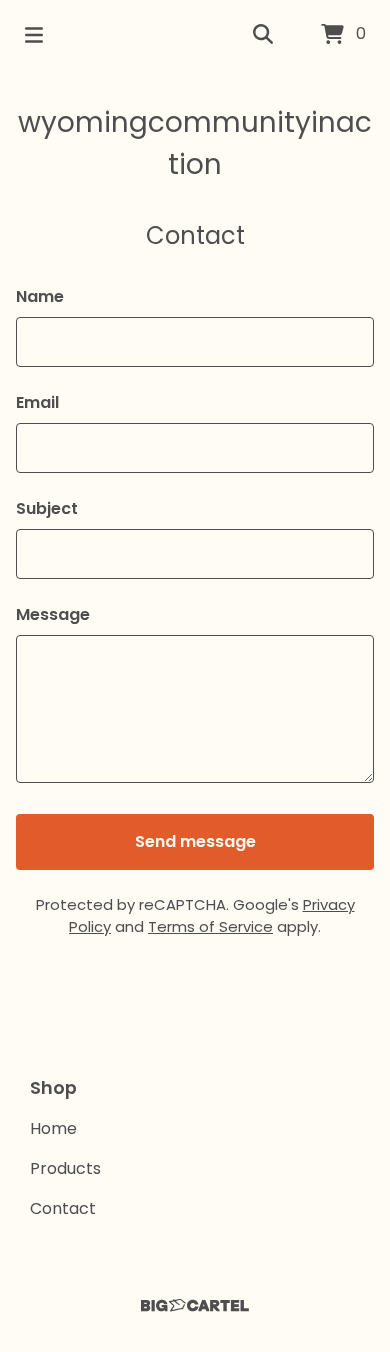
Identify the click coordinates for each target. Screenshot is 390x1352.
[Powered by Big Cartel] (195, 1305)
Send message (195, 841)
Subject (47, 508)
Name (40, 296)
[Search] (263, 35)
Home (53, 1128)
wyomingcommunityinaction (195, 143)
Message (53, 614)
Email (37, 402)
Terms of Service (210, 926)
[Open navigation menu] (34, 35)
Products (65, 1168)
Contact (63, 1208)
